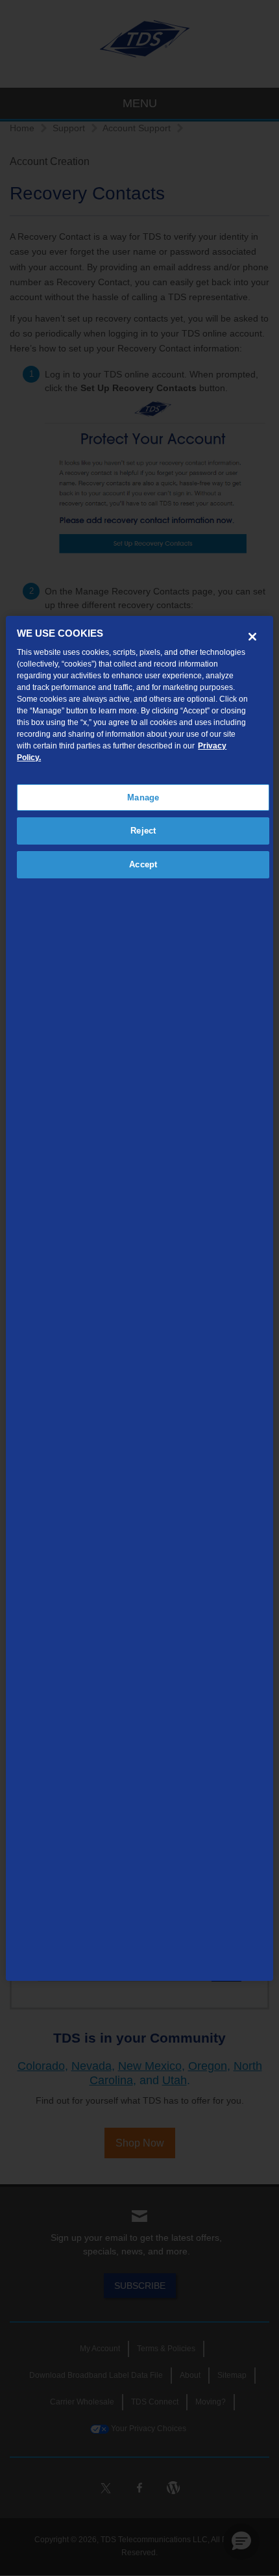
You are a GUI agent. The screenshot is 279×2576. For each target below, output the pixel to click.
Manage (143, 797)
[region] (140, 1298)
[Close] (252, 637)
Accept (143, 864)
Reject (143, 831)
